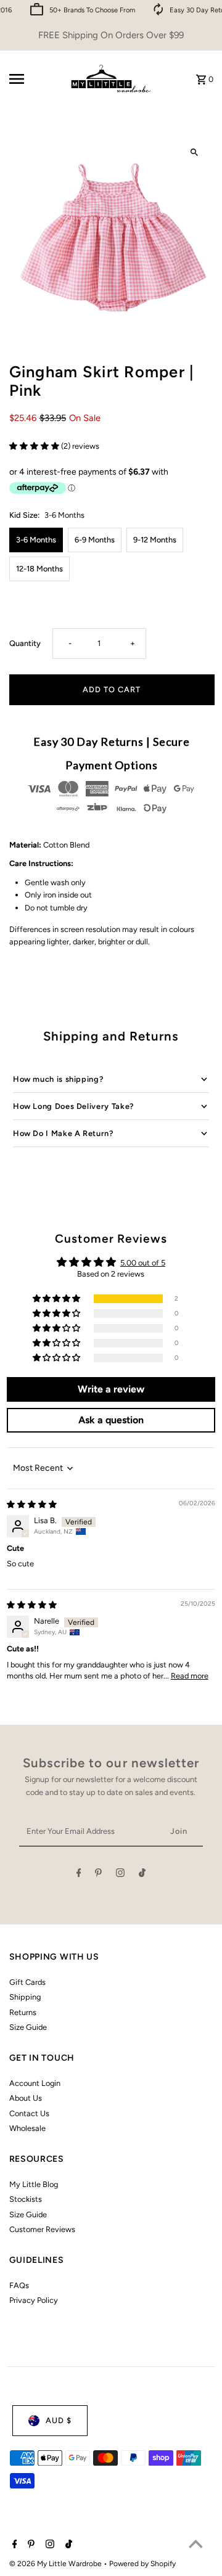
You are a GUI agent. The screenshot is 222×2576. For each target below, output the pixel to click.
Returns (23, 2012)
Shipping (25, 1997)
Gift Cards (27, 1982)
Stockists (26, 2199)
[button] (35, 446)
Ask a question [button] (111, 1420)
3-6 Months (36, 540)
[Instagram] (120, 1875)
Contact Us (29, 2113)
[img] (32, 1504)
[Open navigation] (33, 79)
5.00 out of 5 (143, 1263)
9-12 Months (155, 540)
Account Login (35, 2083)
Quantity (25, 643)
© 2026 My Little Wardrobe (56, 2564)
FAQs (19, 2285)
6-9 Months (95, 540)
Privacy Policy (34, 2300)
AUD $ (59, 2420)
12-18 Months (39, 569)
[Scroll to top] (196, 2544)
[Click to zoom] (195, 153)
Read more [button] (190, 1676)
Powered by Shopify (142, 2564)
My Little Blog (34, 2184)
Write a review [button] (111, 1389)
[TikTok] (142, 1875)
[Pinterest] (98, 1875)
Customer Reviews (42, 2229)
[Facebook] (79, 1875)
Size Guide (28, 2027)
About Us (26, 2098)
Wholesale (27, 2128)
